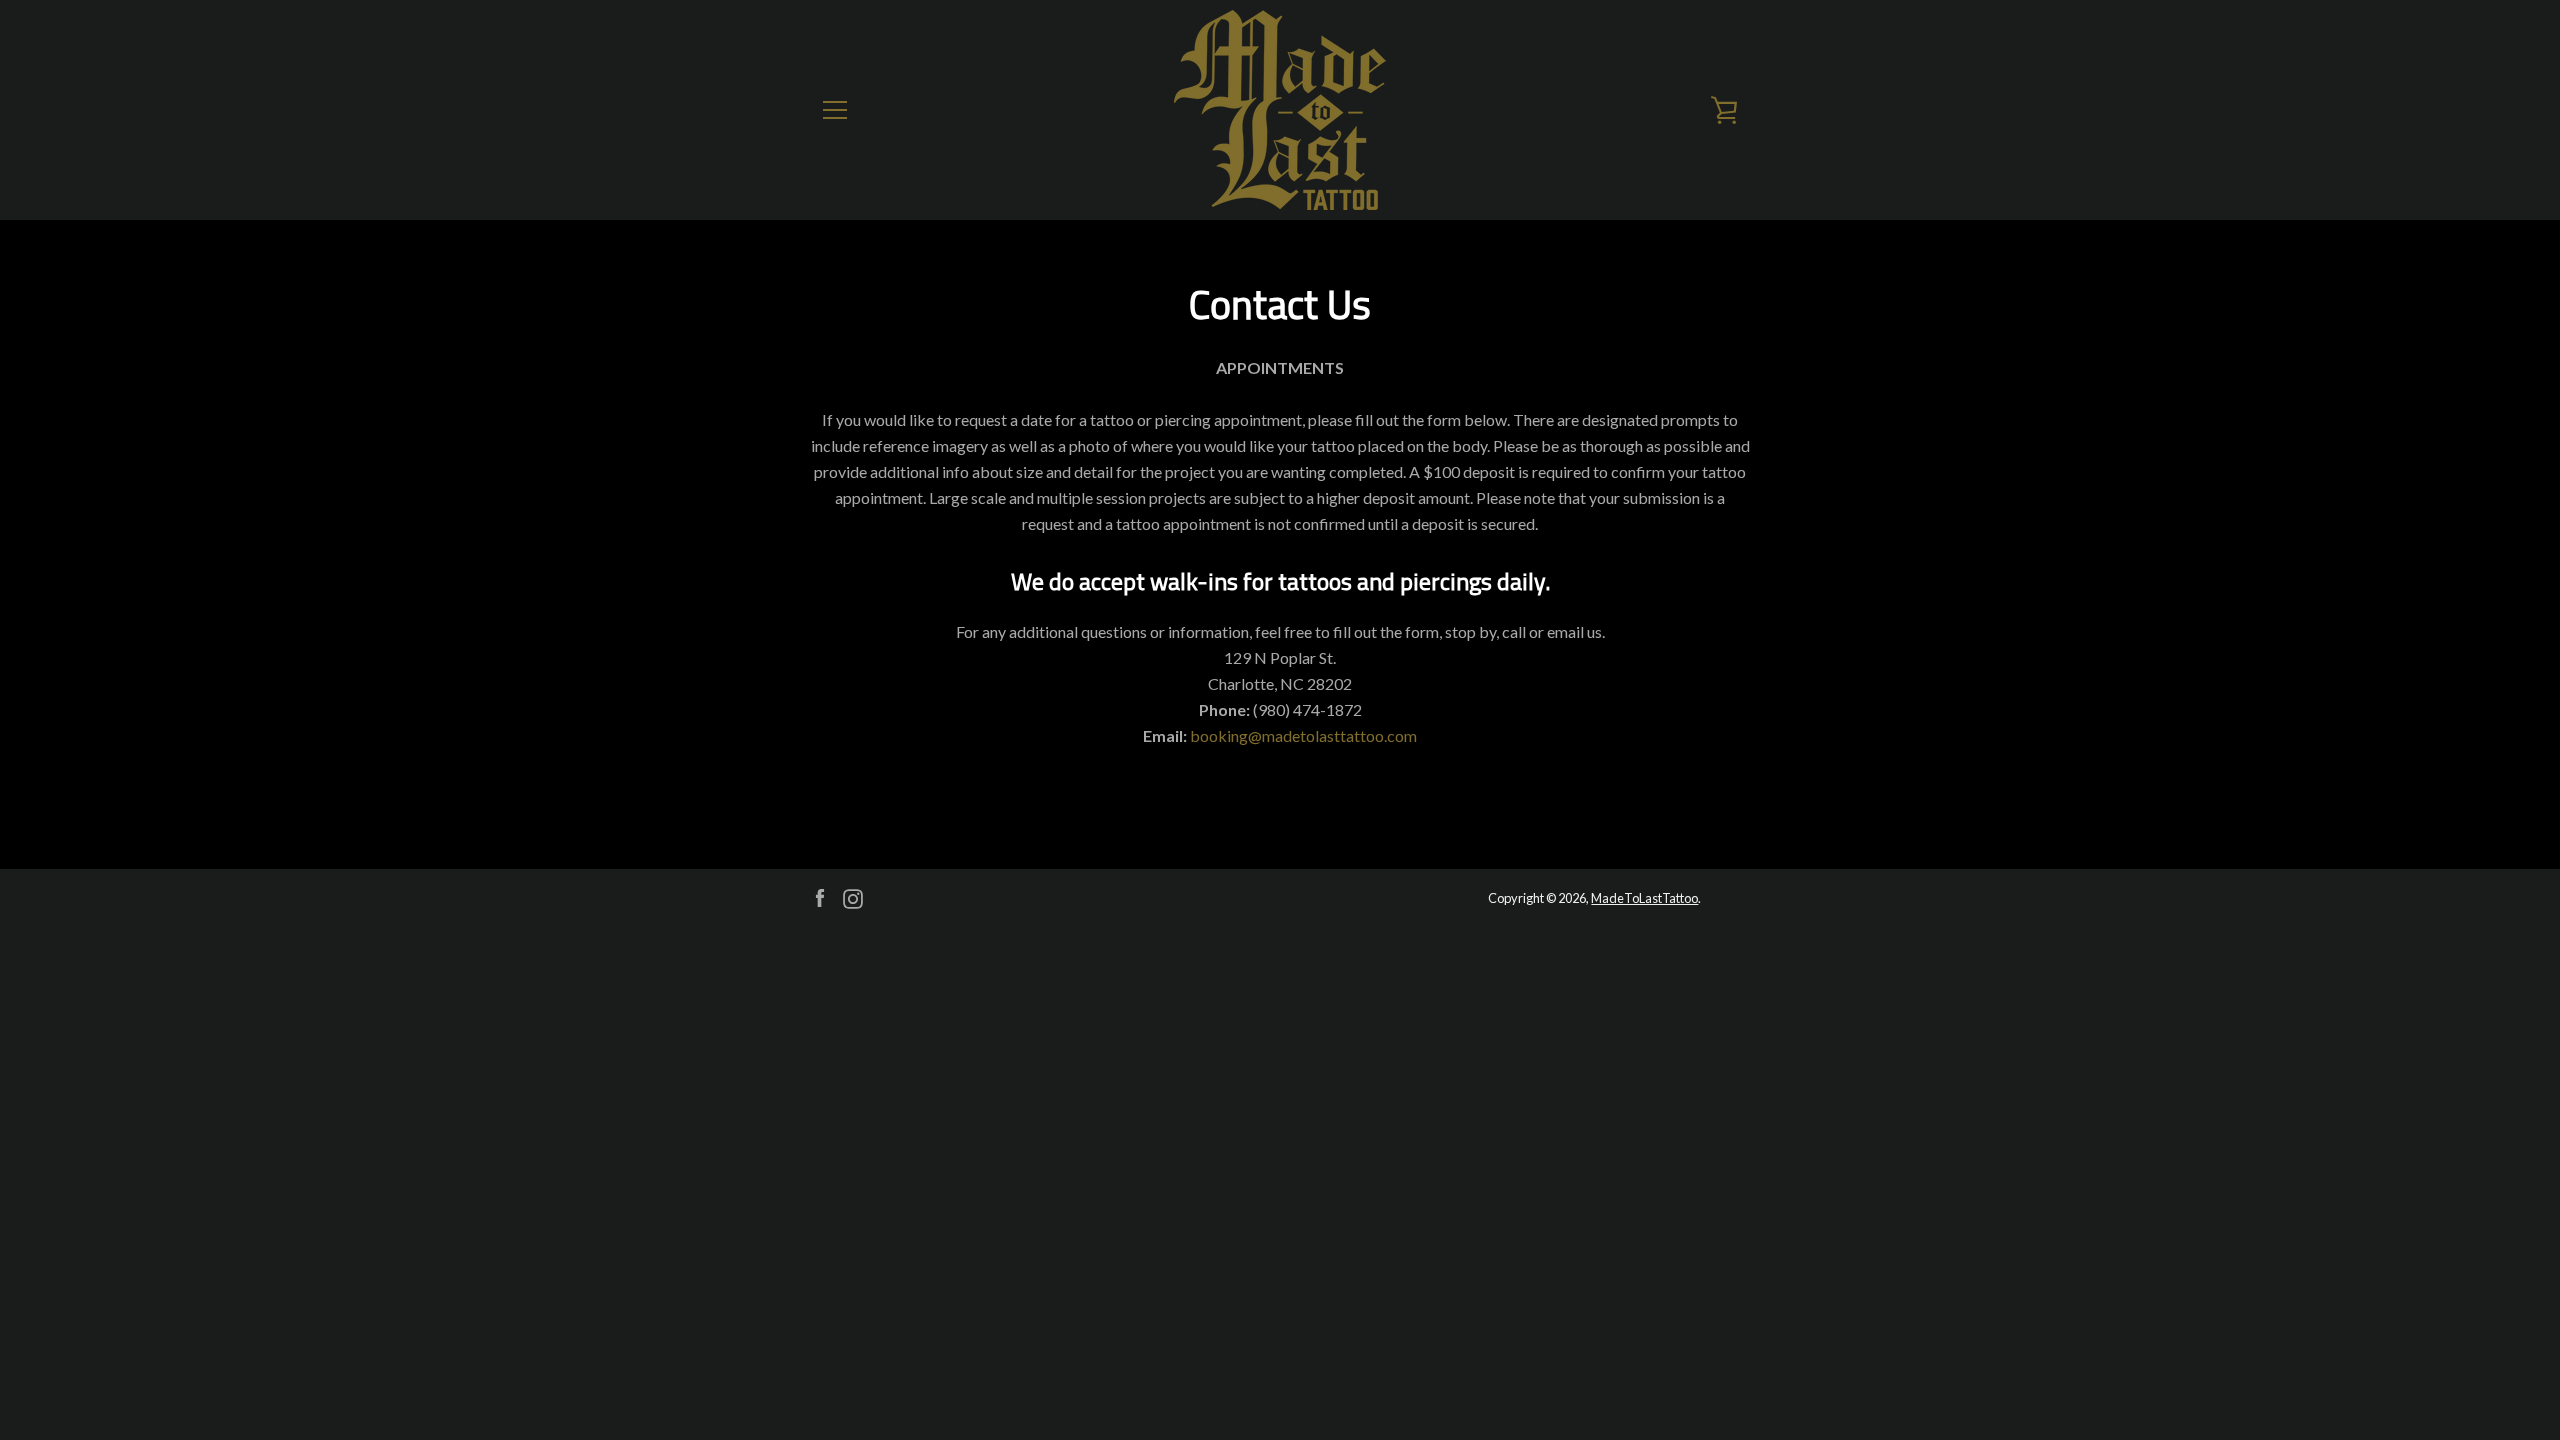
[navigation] (835, 110)
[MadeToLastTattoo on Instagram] (853, 896)
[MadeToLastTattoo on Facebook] (820, 896)
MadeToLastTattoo (1644, 898)
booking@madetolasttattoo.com (1303, 735)
